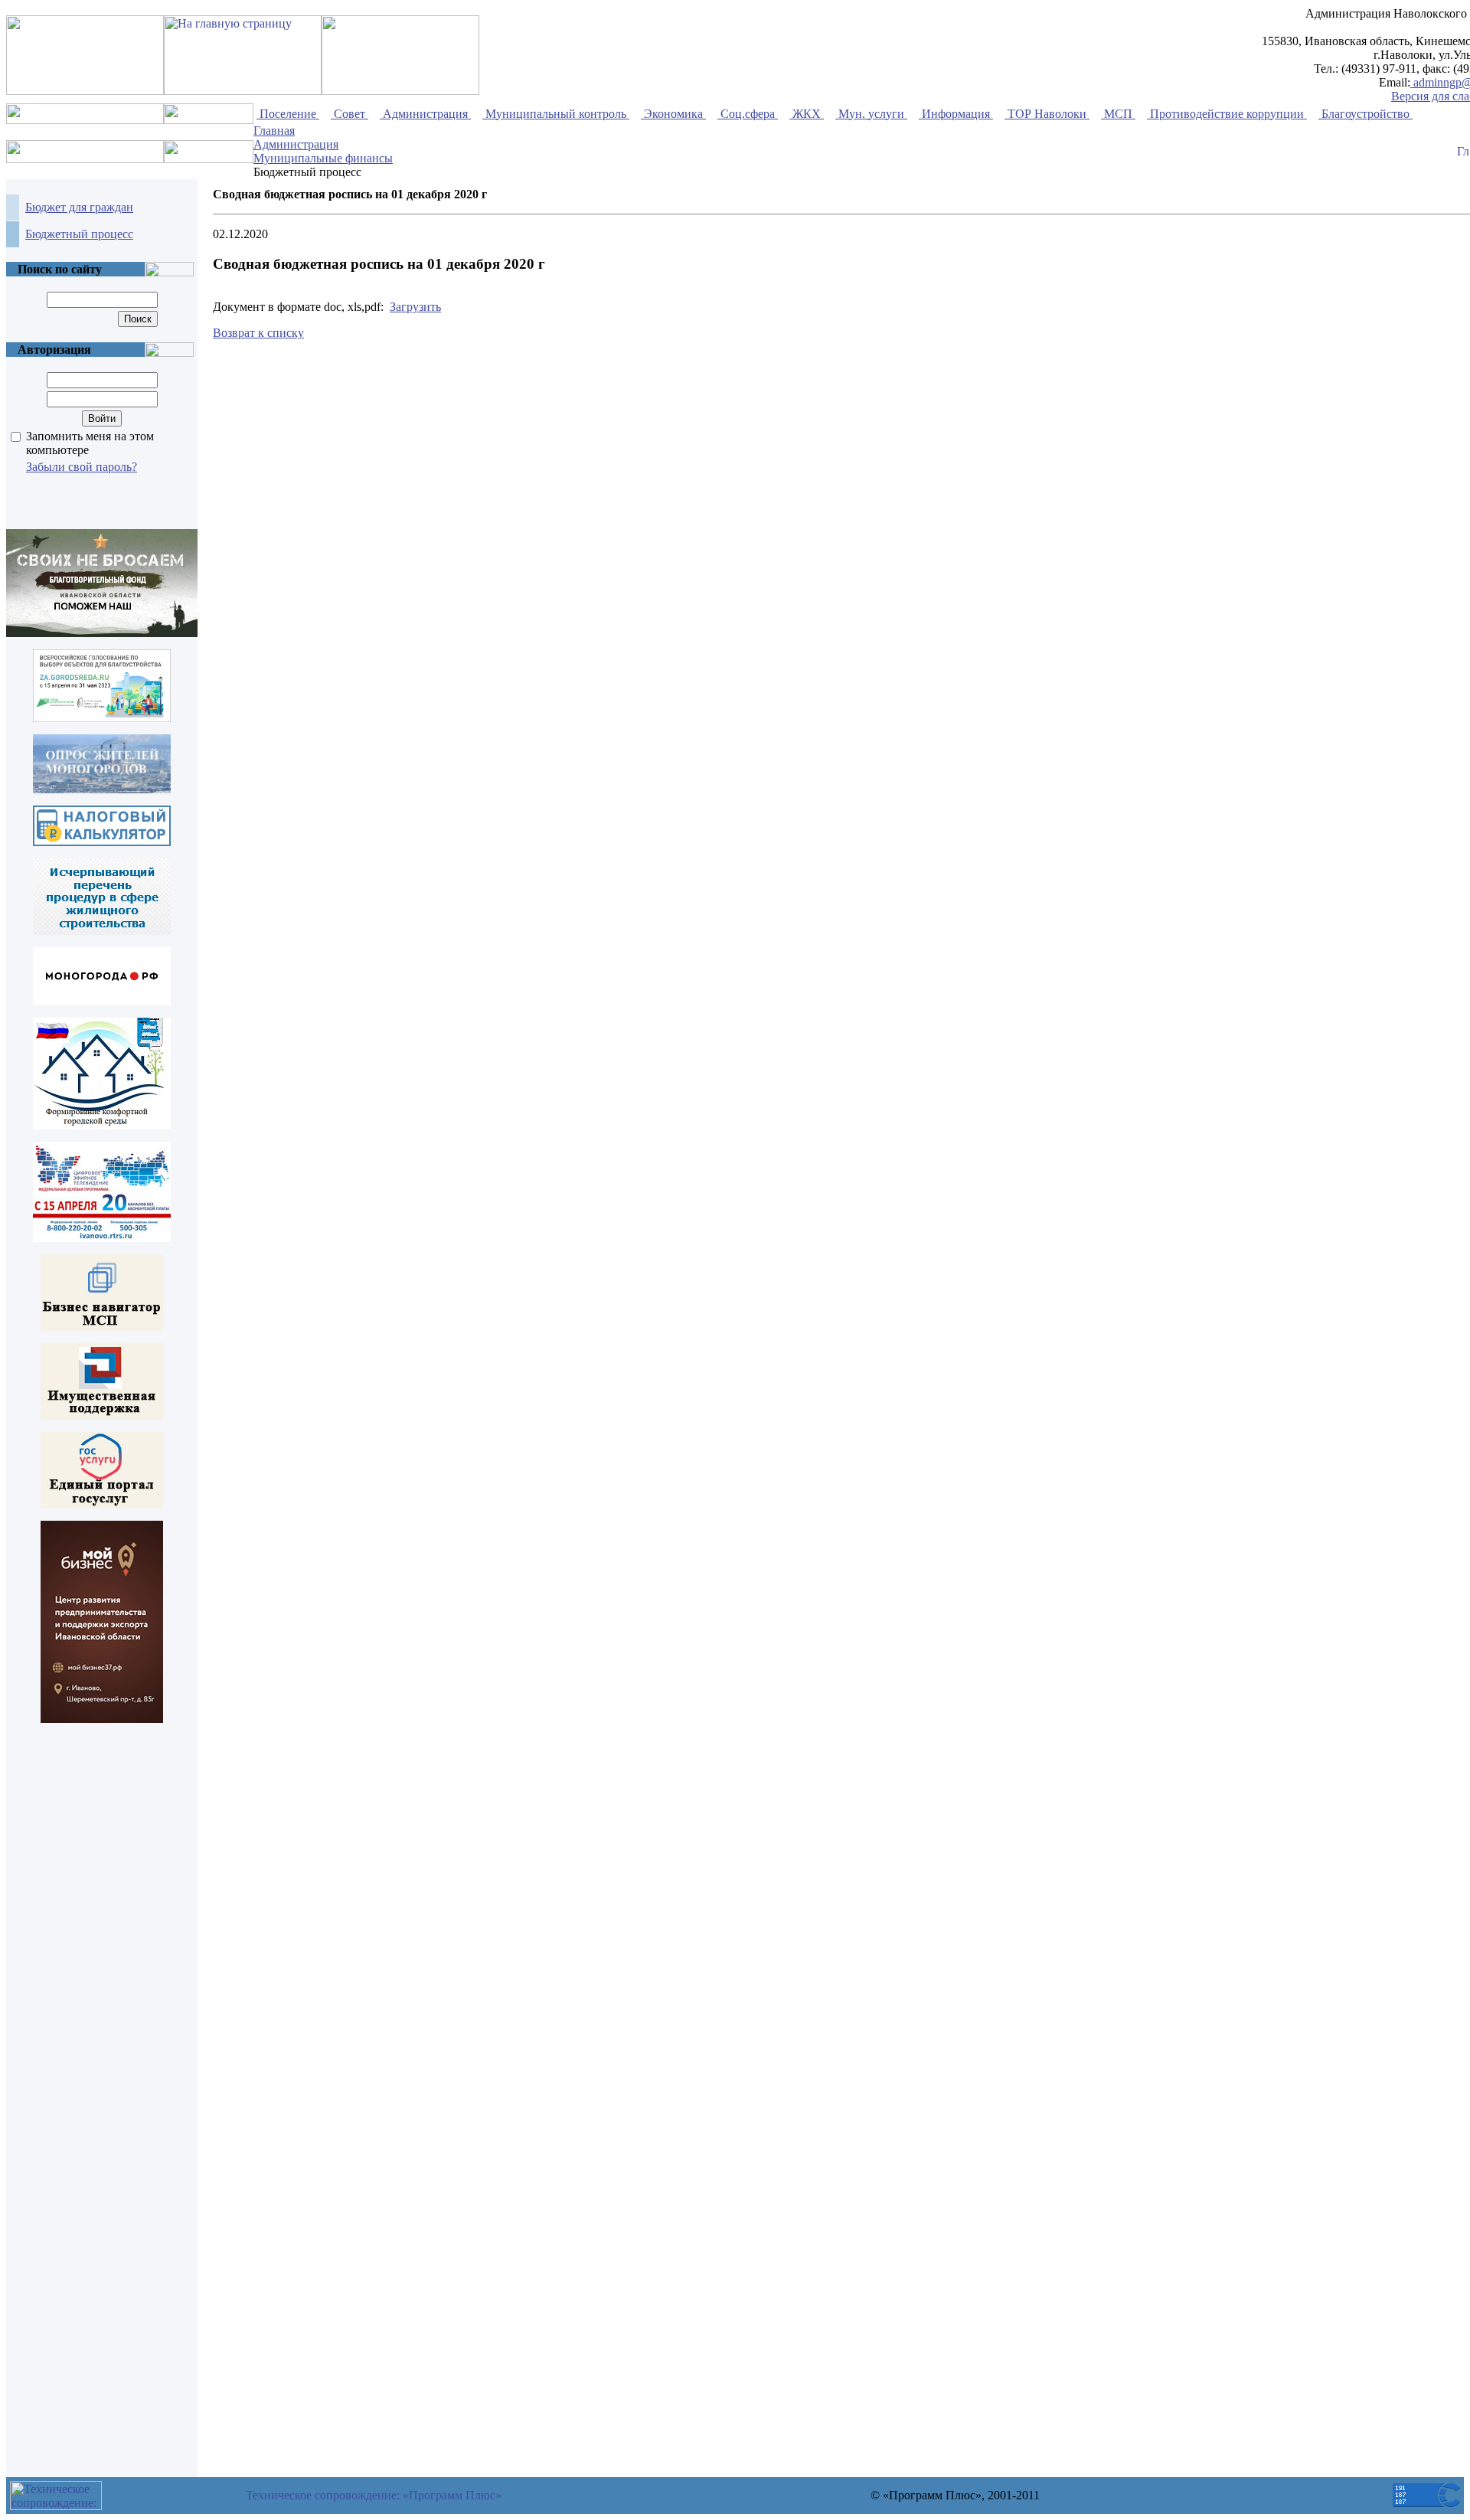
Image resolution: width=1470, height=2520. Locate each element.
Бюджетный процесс (79, 234)
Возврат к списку (258, 333)
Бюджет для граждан (79, 207)
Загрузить (415, 307)
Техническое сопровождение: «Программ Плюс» (374, 2495)
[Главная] (1463, 152)
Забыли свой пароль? (82, 467)
